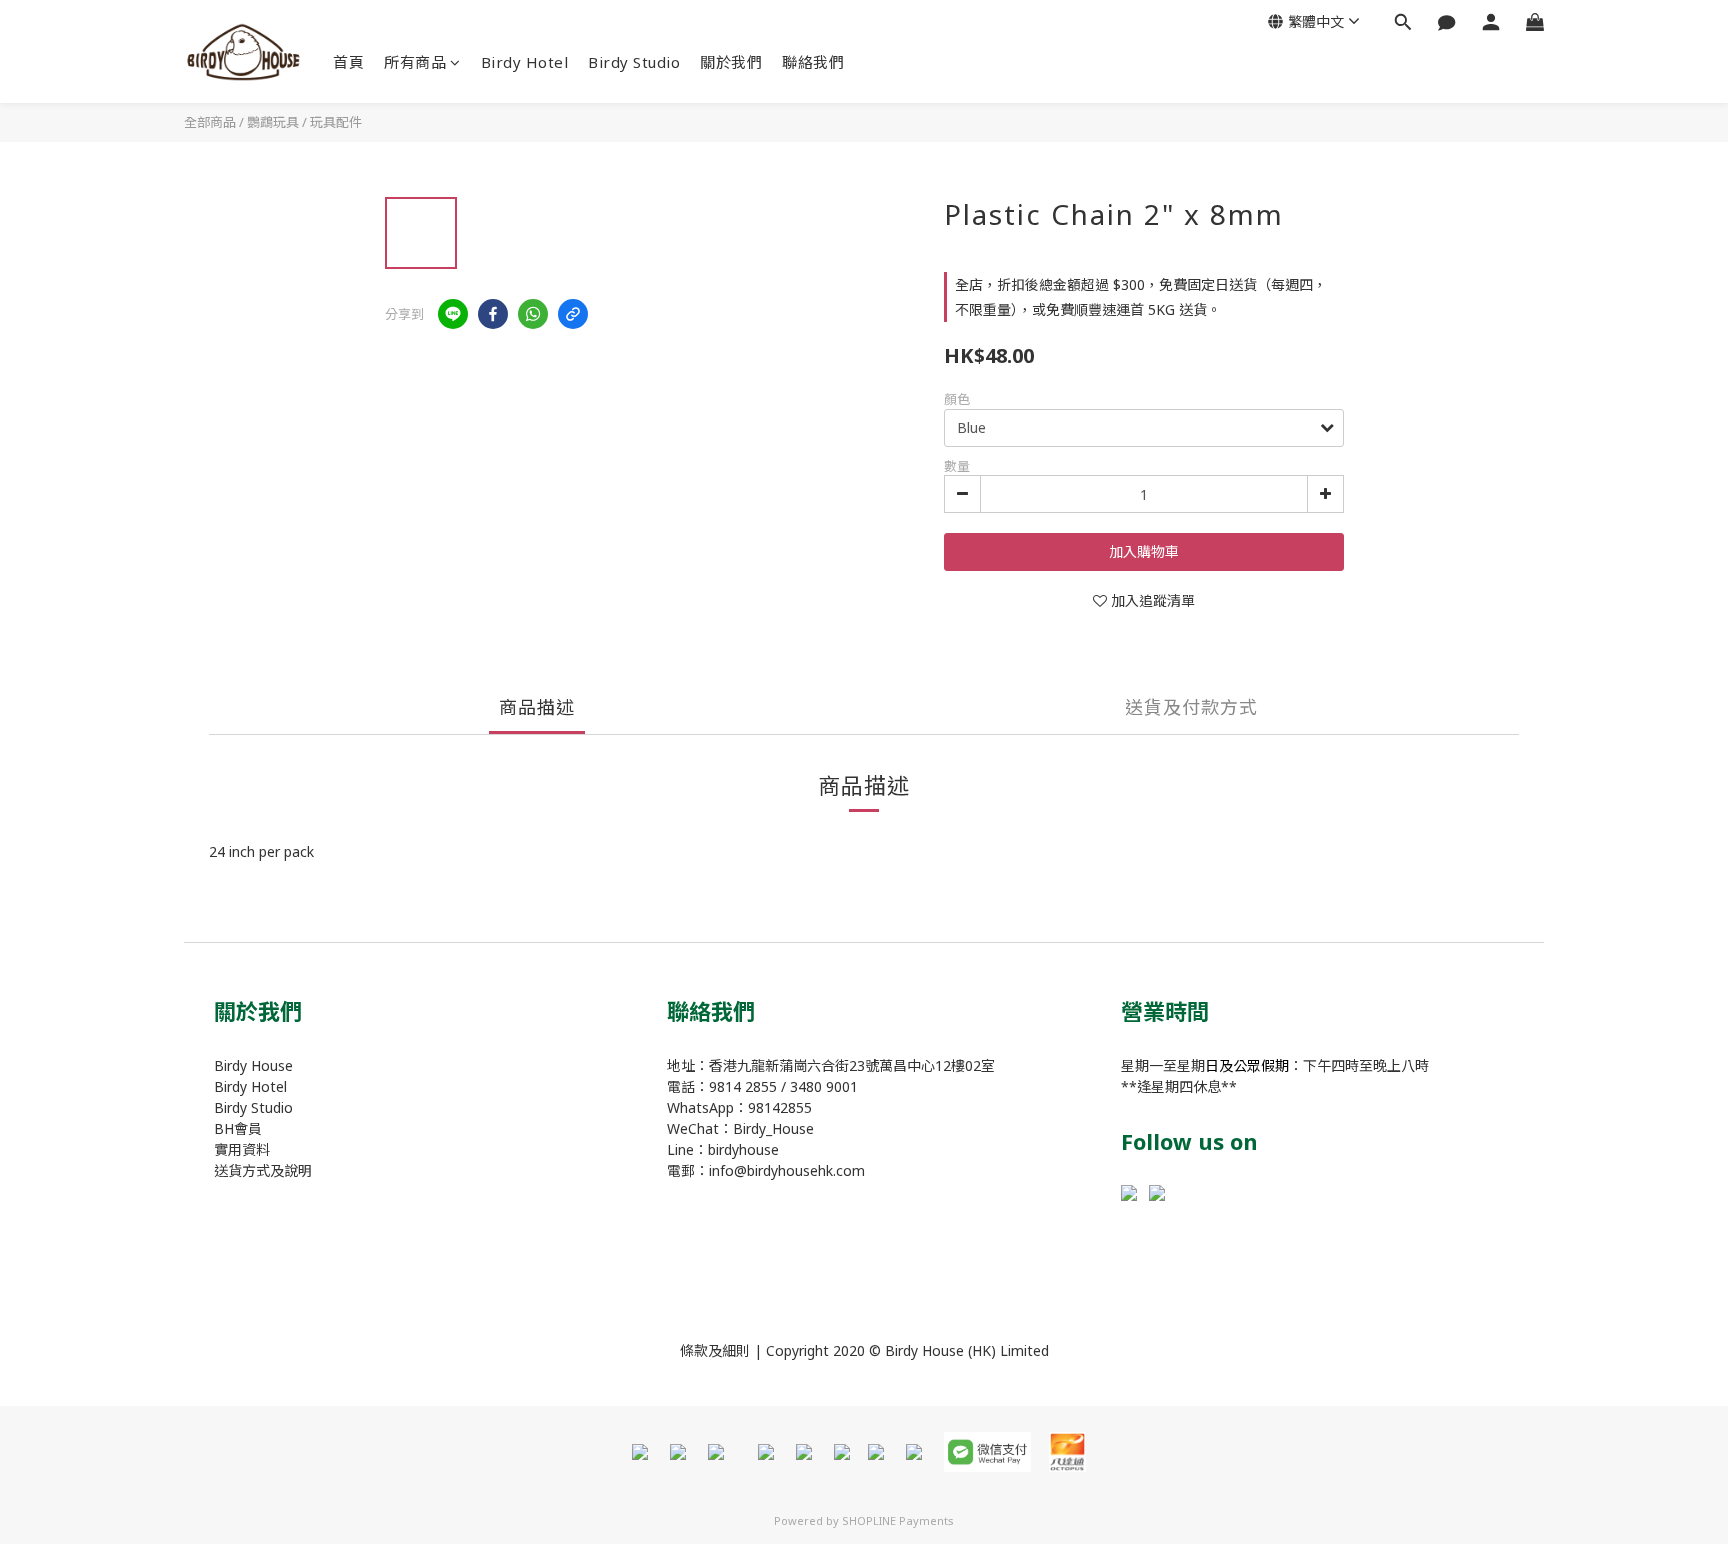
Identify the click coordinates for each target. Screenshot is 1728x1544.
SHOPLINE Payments (898, 1520)
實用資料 (242, 1149)
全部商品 (210, 122)
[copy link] (573, 314)
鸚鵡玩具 (273, 122)
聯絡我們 (813, 62)
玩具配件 (336, 122)
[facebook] (493, 314)
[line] (453, 314)
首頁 (348, 62)
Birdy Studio (634, 62)
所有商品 (415, 62)
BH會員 (238, 1128)
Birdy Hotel (525, 62)
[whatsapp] (533, 314)
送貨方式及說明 (263, 1170)
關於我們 (731, 62)
